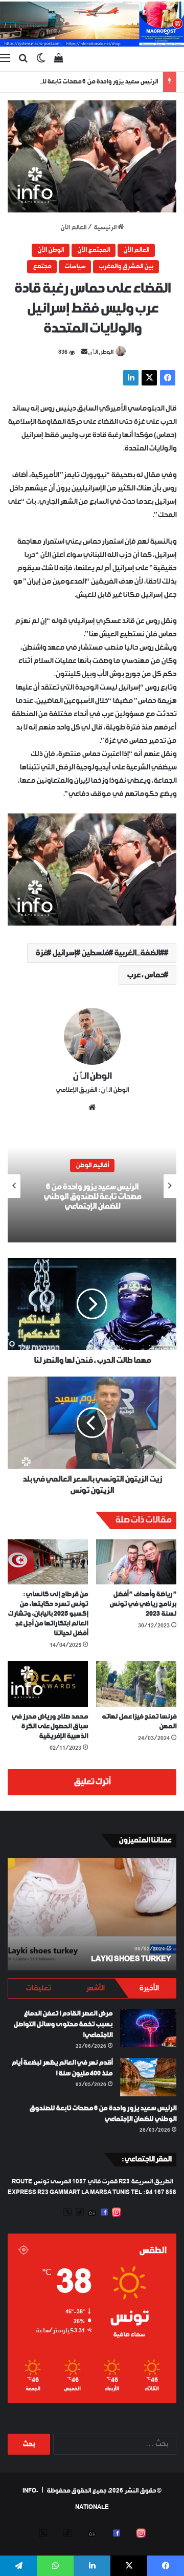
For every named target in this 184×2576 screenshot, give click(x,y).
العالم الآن (73, 228)
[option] (92, 1186)
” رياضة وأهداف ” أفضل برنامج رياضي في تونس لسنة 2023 (143, 1604)
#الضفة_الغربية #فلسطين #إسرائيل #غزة (100, 953)
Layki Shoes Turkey (131, 1959)
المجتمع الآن (94, 250)
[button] (92, 156)
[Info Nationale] (92, 24)
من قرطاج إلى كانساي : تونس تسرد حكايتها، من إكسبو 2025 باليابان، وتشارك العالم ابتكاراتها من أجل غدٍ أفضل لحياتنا (48, 1614)
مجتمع (42, 267)
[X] (149, 378)
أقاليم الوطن (92, 1166)
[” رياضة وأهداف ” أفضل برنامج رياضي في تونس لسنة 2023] (136, 1562)
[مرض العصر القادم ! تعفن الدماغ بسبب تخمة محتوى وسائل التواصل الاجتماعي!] (148, 2028)
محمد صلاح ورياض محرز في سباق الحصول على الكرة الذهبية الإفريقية (50, 1726)
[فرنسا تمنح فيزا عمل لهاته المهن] (136, 1684)
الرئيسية (106, 228)
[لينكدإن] (131, 378)
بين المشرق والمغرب (126, 267)
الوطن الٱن (101, 352)
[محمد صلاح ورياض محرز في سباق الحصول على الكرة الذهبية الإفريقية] (48, 1684)
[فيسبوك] (168, 378)
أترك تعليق (92, 1782)
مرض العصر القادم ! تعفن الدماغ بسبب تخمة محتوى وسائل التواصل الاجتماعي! (63, 2024)
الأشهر (95, 1988)
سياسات (75, 267)
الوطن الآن (51, 250)
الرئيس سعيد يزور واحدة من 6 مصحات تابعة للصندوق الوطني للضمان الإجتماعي (92, 1197)
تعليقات (38, 1988)
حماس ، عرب (145, 975)
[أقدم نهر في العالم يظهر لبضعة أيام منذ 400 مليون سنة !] (148, 2077)
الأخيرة (149, 1988)
